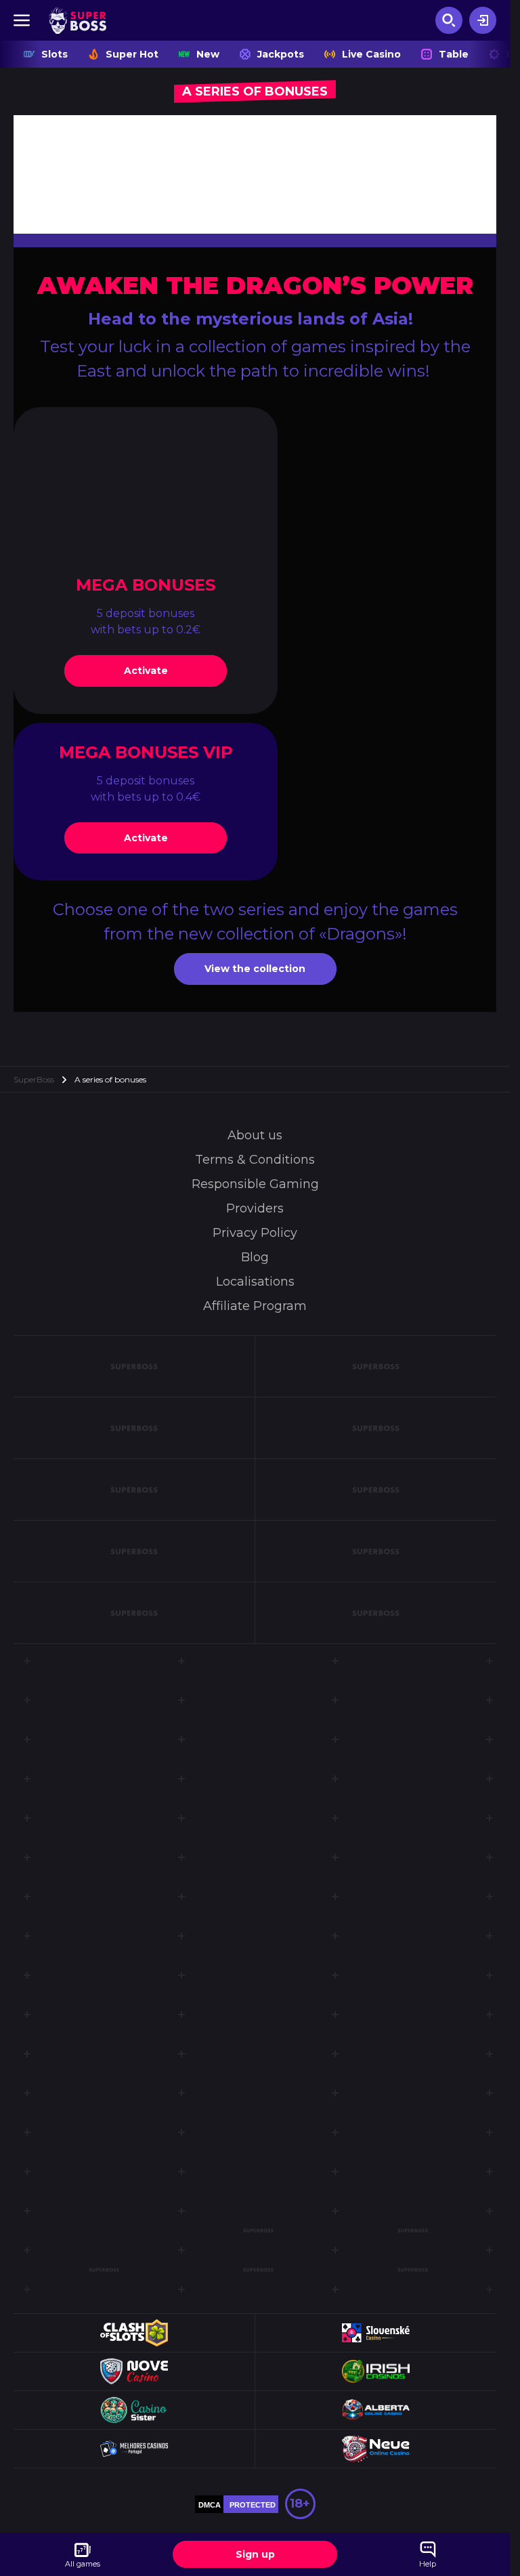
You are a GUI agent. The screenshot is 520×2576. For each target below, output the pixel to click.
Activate (146, 671)
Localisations (255, 1282)
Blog (255, 1257)
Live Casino (371, 54)
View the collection (255, 969)
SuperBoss (34, 1079)
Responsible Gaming (255, 1184)
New (208, 54)
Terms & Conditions (255, 1160)
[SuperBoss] (78, 20)
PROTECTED (253, 2505)
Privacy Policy (255, 1233)
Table (454, 54)
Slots (55, 54)
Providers (255, 1208)
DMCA (210, 2505)
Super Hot (132, 54)
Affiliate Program (255, 1306)
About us (255, 1135)
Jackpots (281, 54)
